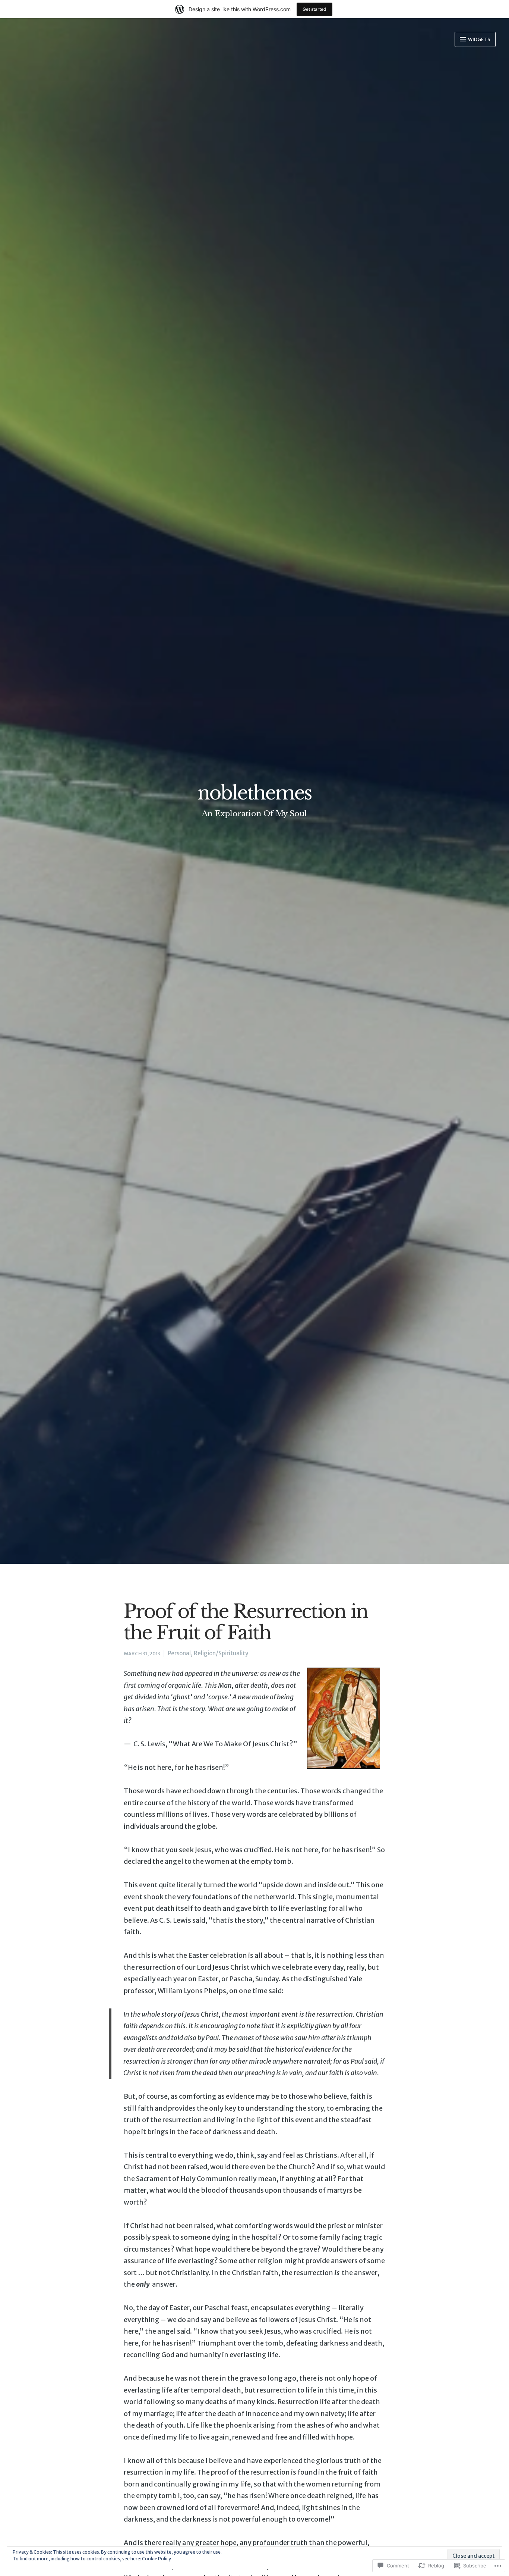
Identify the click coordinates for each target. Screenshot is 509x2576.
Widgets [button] (479, 39)
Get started (314, 9)
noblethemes (255, 793)
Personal (179, 1653)
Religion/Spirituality (221, 1653)
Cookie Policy (157, 2559)
